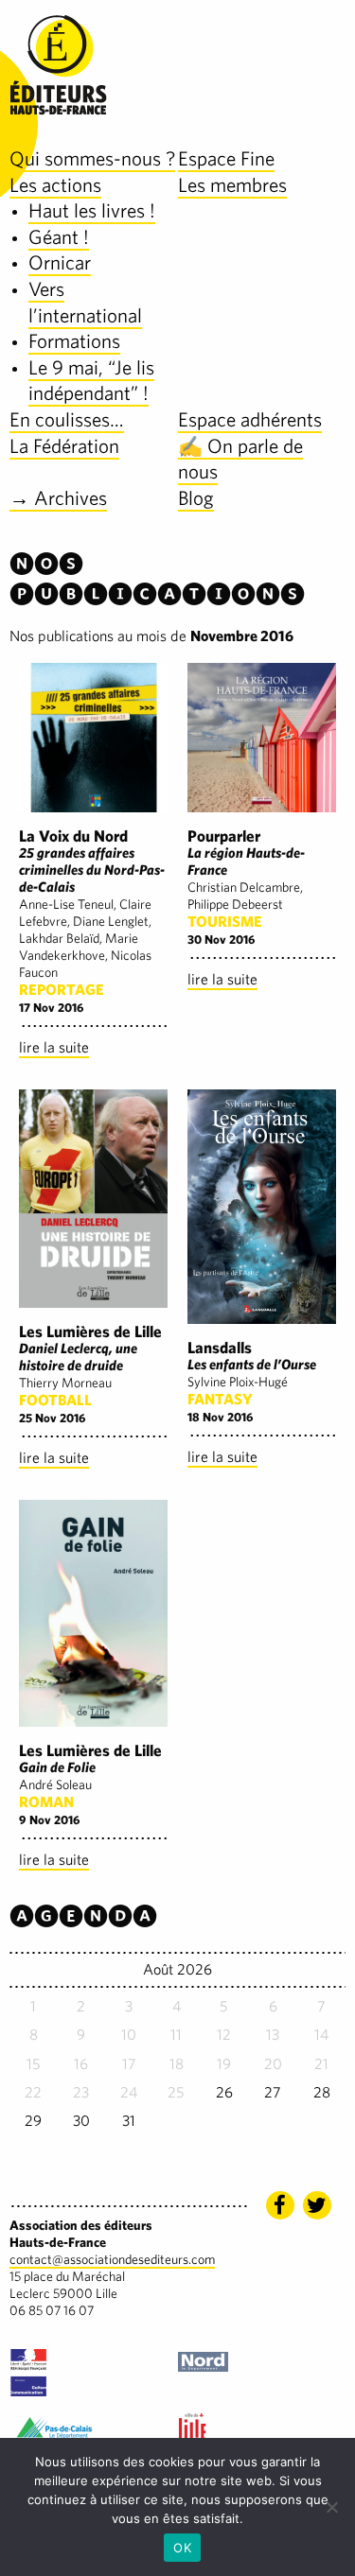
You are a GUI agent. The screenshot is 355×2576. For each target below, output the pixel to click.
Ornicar (60, 262)
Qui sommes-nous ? (92, 158)
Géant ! (59, 237)
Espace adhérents (250, 419)
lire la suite (54, 1047)
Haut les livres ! (92, 210)
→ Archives (58, 498)
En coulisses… (67, 419)
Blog (196, 498)
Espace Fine (226, 158)
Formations (74, 341)
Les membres (232, 185)
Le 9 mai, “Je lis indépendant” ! (91, 381)
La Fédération (64, 446)
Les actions (55, 185)
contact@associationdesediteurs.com (112, 2259)
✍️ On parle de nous (240, 459)
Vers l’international (85, 302)
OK (182, 2548)
